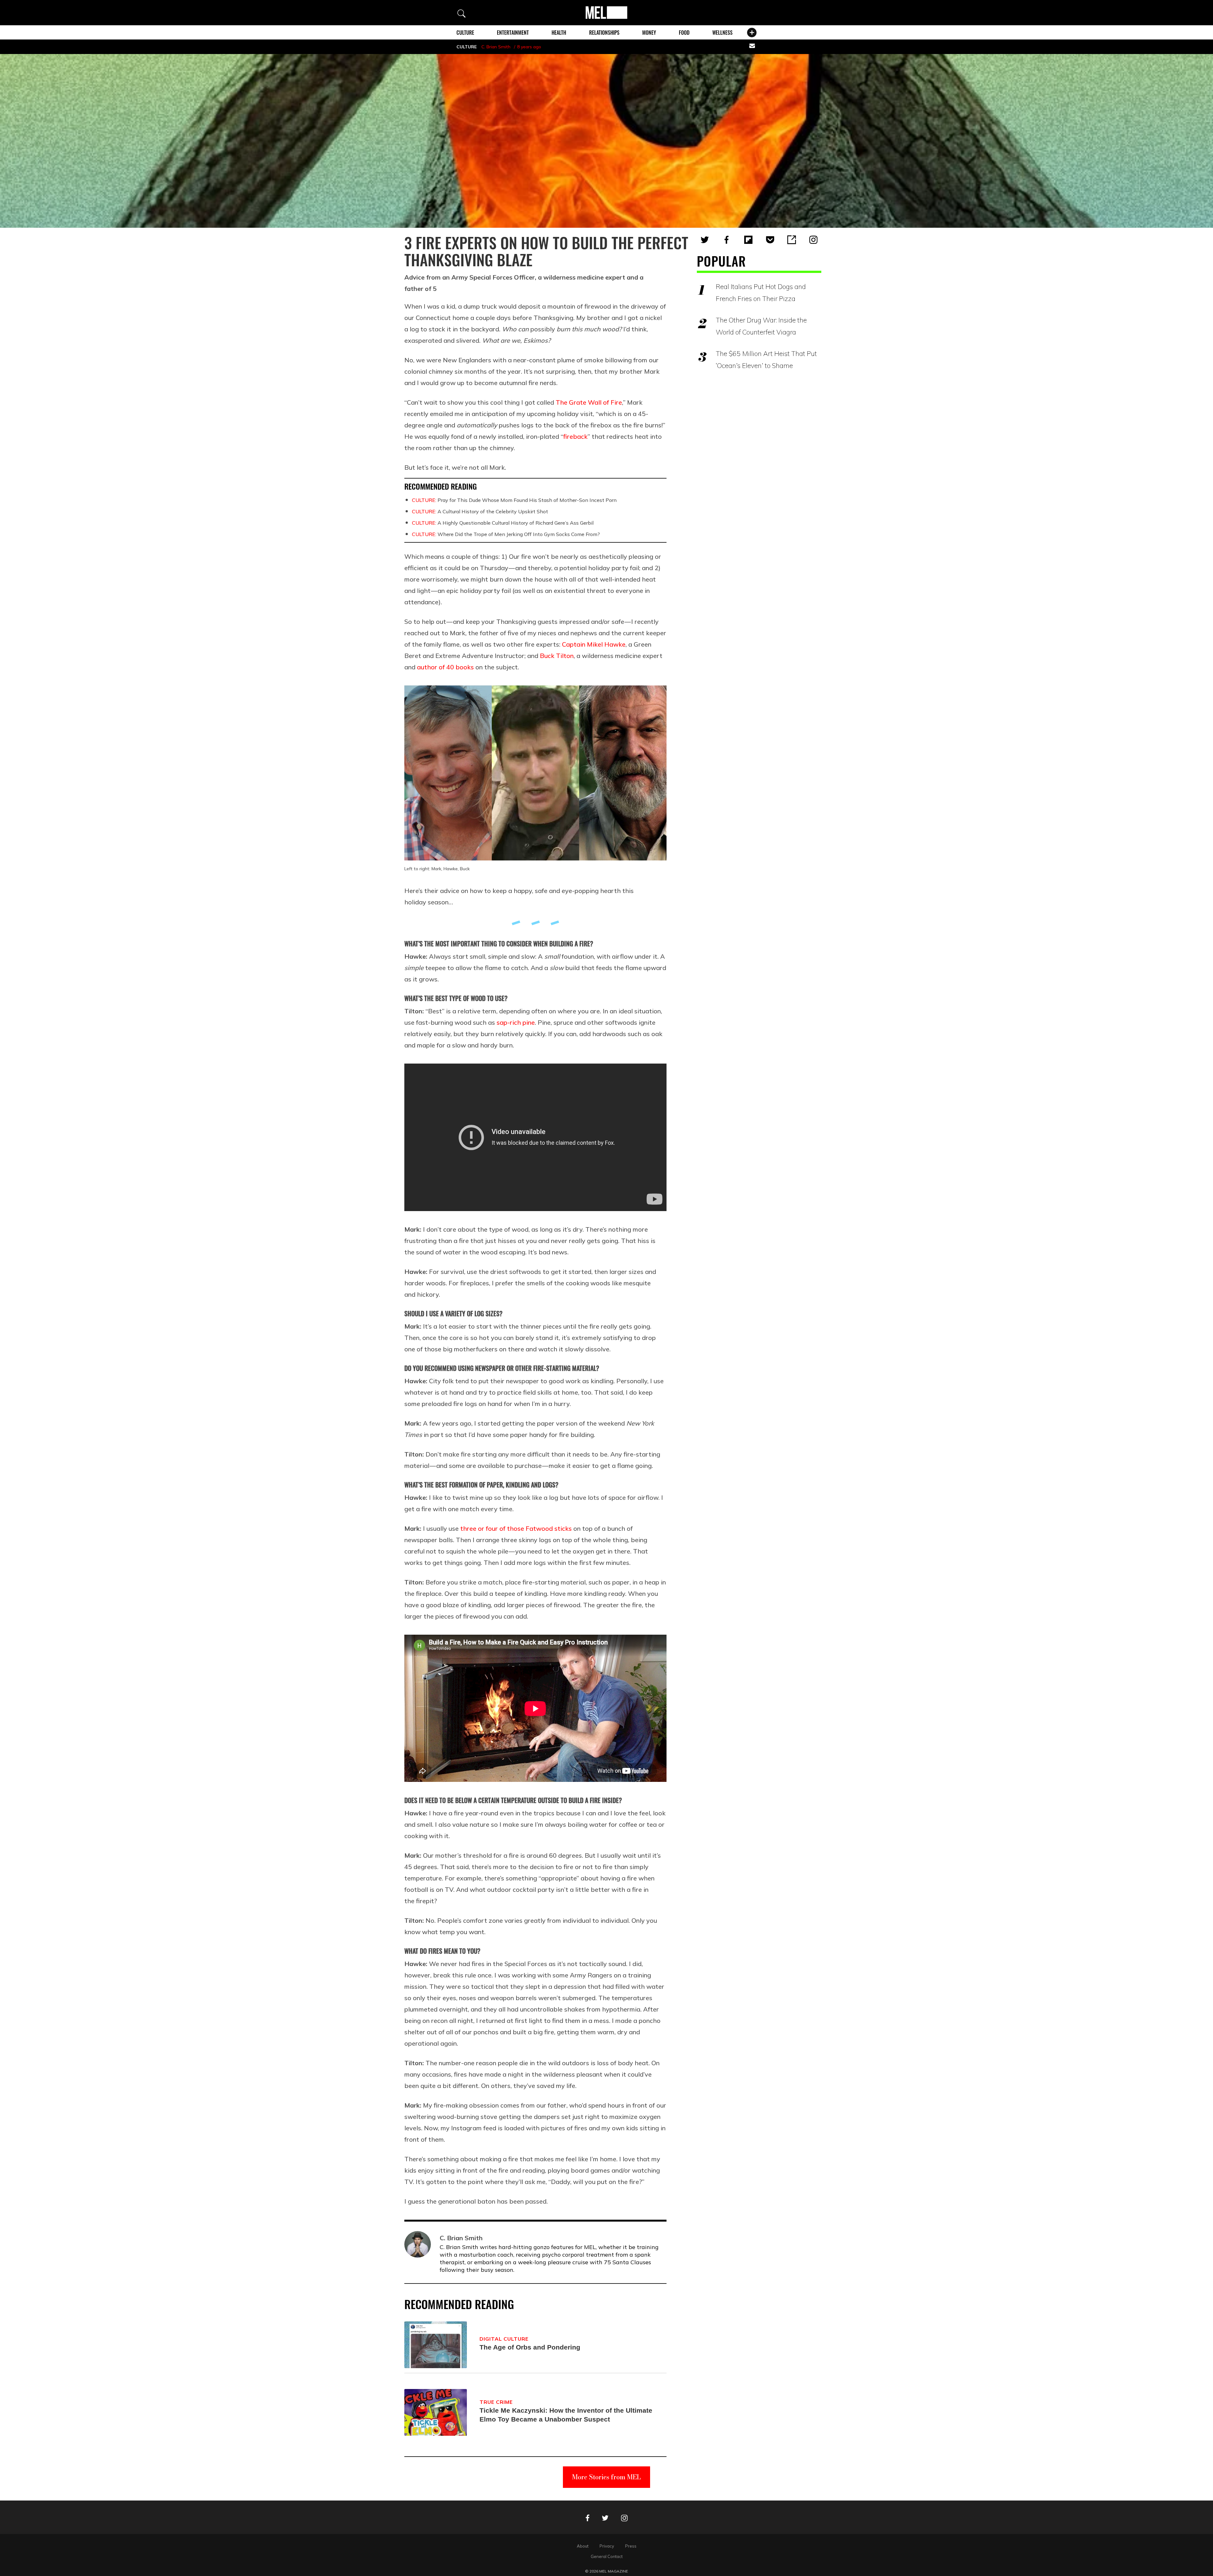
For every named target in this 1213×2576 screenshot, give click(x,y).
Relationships (604, 33)
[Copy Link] (792, 240)
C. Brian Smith (496, 47)
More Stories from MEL (606, 2477)
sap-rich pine (516, 1022)
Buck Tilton (557, 656)
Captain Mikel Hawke (594, 644)
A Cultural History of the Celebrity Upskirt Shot (480, 511)
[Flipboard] (748, 240)
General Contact (607, 2556)
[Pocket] (770, 240)
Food (684, 33)
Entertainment (513, 33)
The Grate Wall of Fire (589, 402)
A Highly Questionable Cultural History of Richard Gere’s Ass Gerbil (503, 523)
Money (649, 33)
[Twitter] (705, 240)
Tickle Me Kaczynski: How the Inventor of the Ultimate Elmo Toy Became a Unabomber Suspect (566, 2415)
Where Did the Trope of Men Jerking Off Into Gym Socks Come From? (506, 534)
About (583, 2546)
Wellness (722, 33)
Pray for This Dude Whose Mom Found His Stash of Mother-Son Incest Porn (514, 500)
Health (559, 33)
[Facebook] (727, 240)
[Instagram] (813, 240)
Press (631, 2546)
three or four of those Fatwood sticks (516, 1528)
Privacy (607, 2546)
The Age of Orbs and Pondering (530, 2347)
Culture (465, 33)
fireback (575, 436)
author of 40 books (445, 667)
